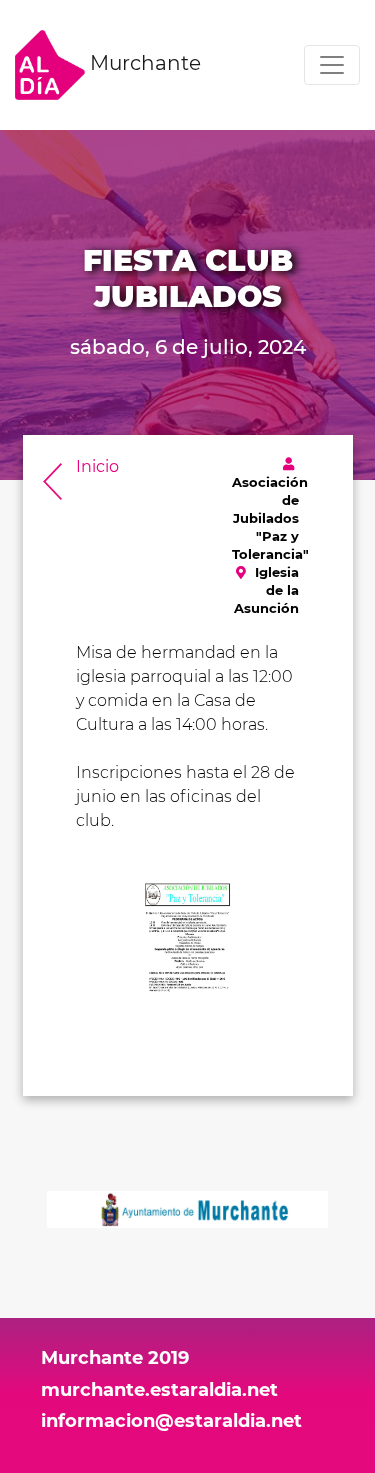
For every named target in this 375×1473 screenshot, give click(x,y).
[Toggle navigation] (332, 65)
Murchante (143, 63)
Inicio (97, 466)
